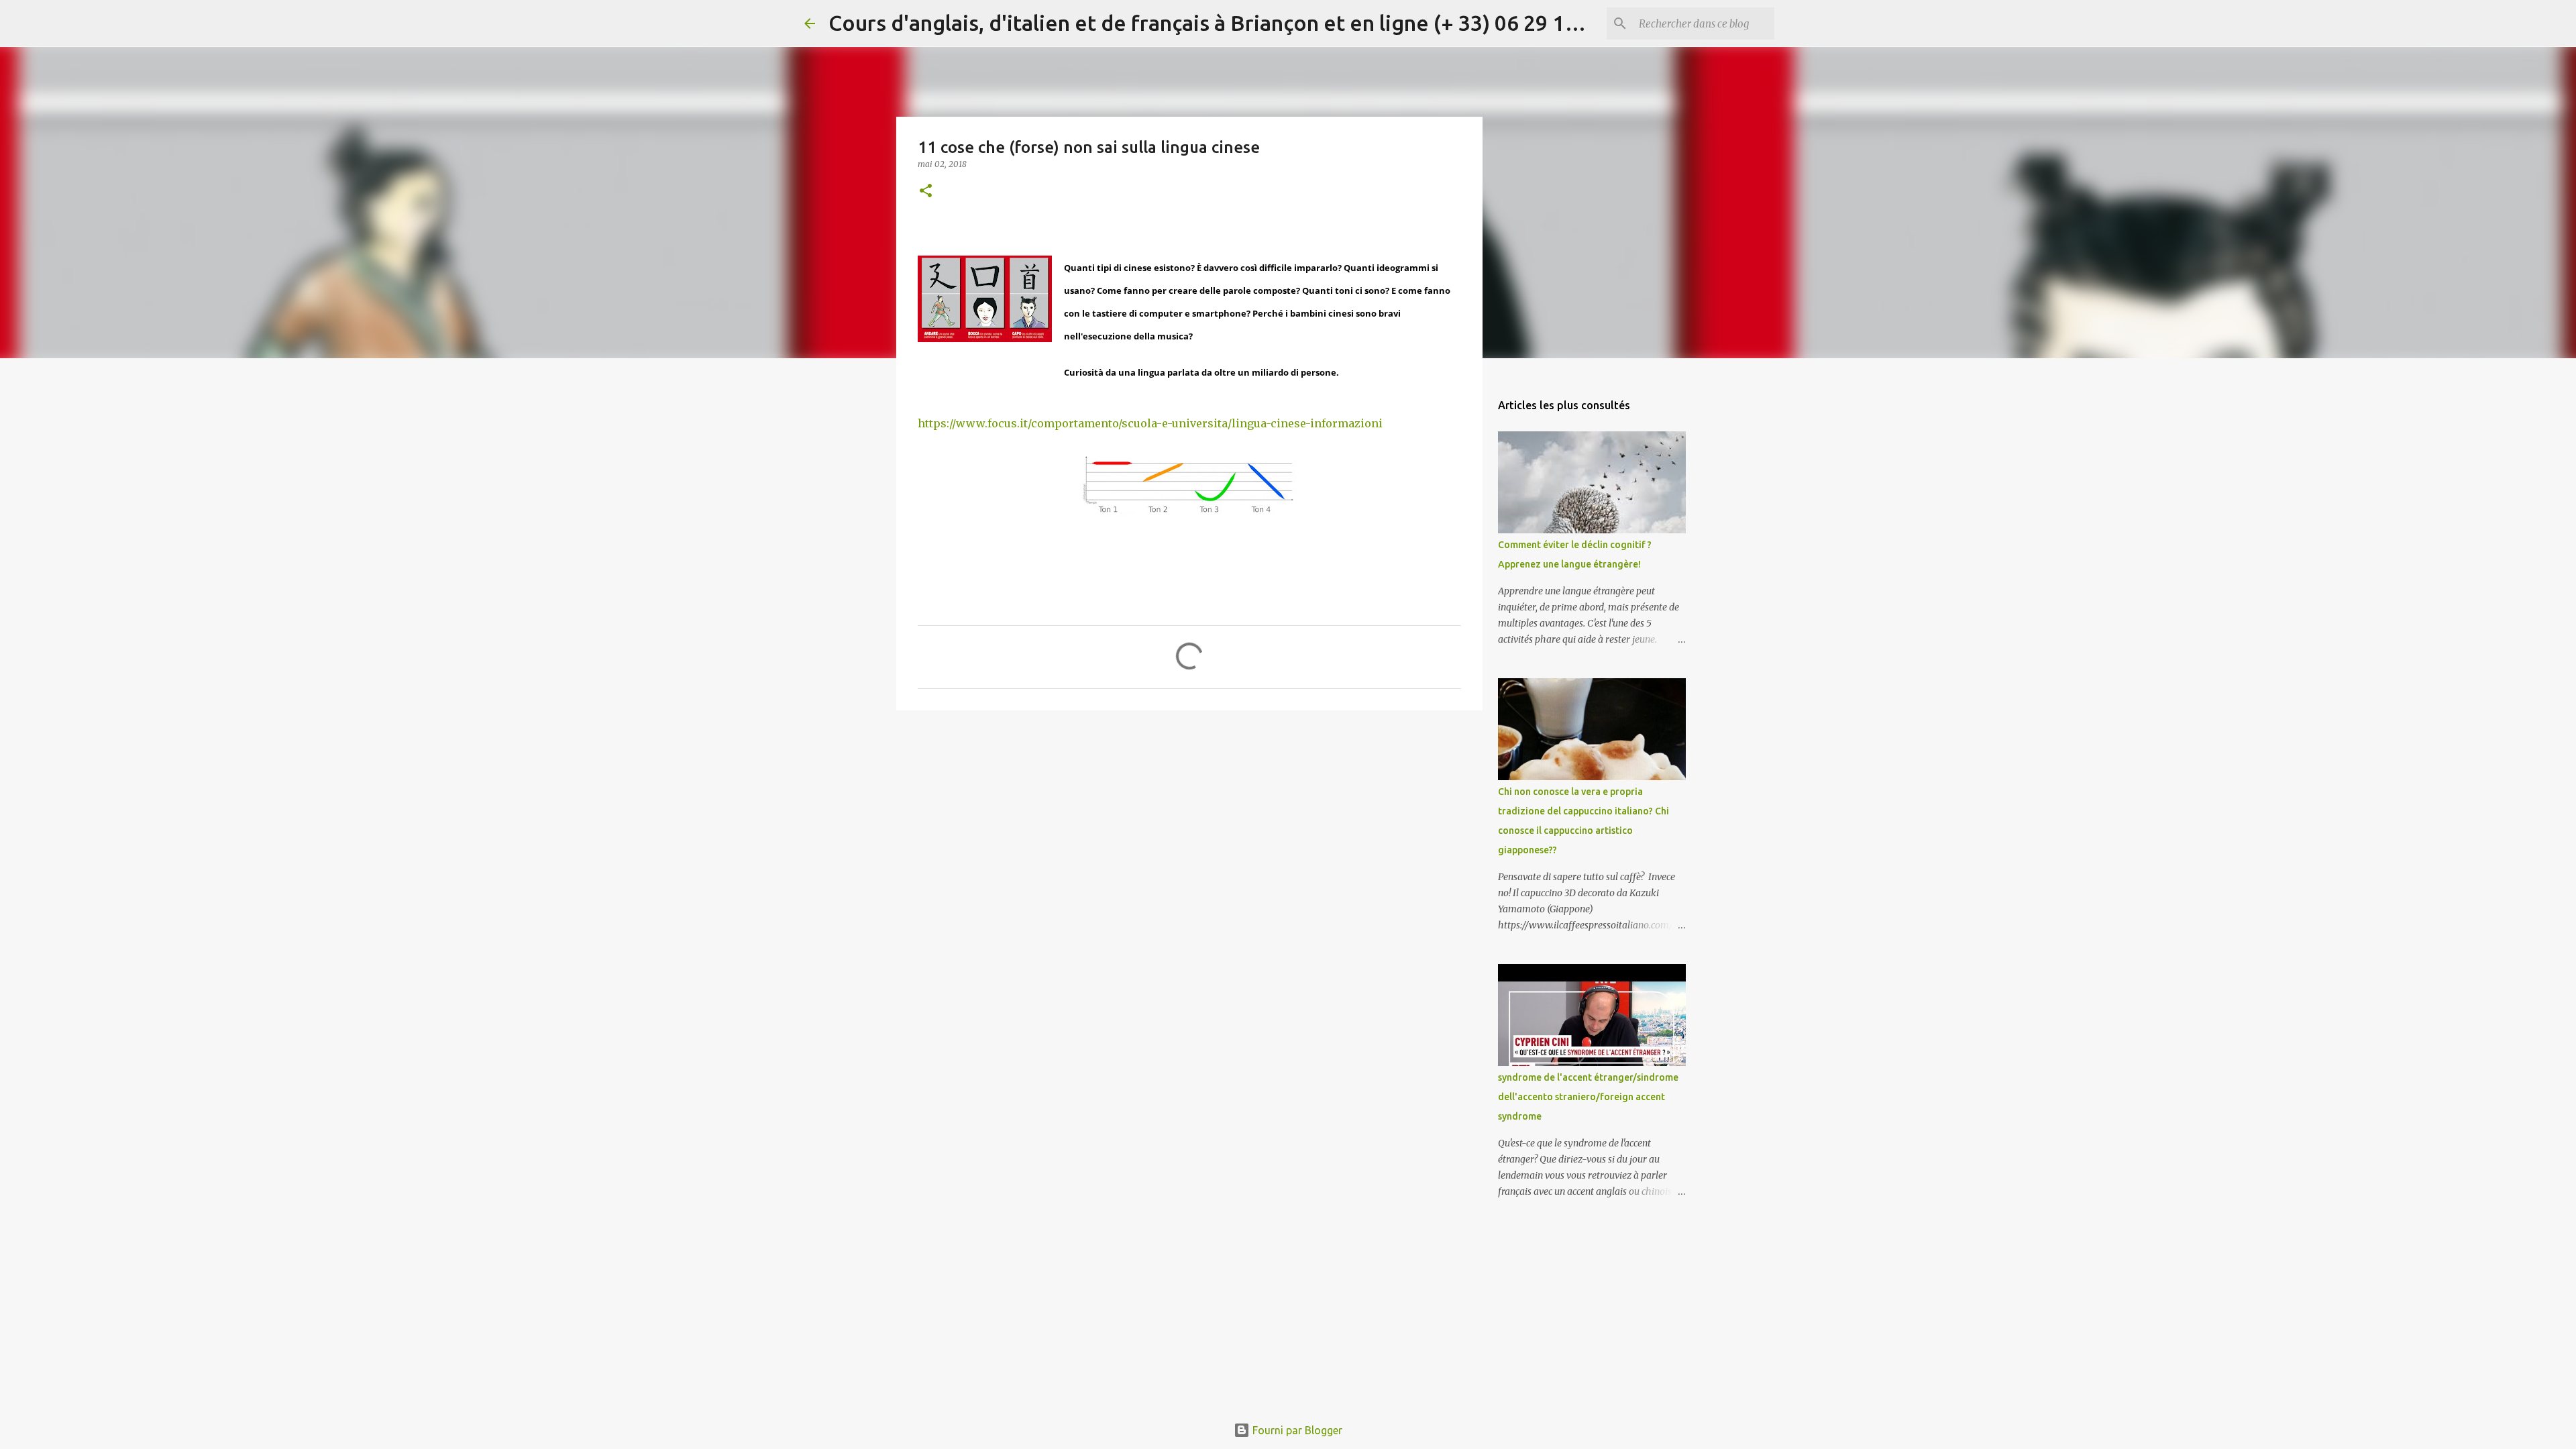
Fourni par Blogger (1296, 1430)
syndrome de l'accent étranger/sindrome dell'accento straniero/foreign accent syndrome (1588, 1097)
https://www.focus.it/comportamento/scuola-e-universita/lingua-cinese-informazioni (1150, 423)
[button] (926, 192)
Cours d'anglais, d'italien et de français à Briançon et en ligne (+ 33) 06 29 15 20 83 (1231, 23)
